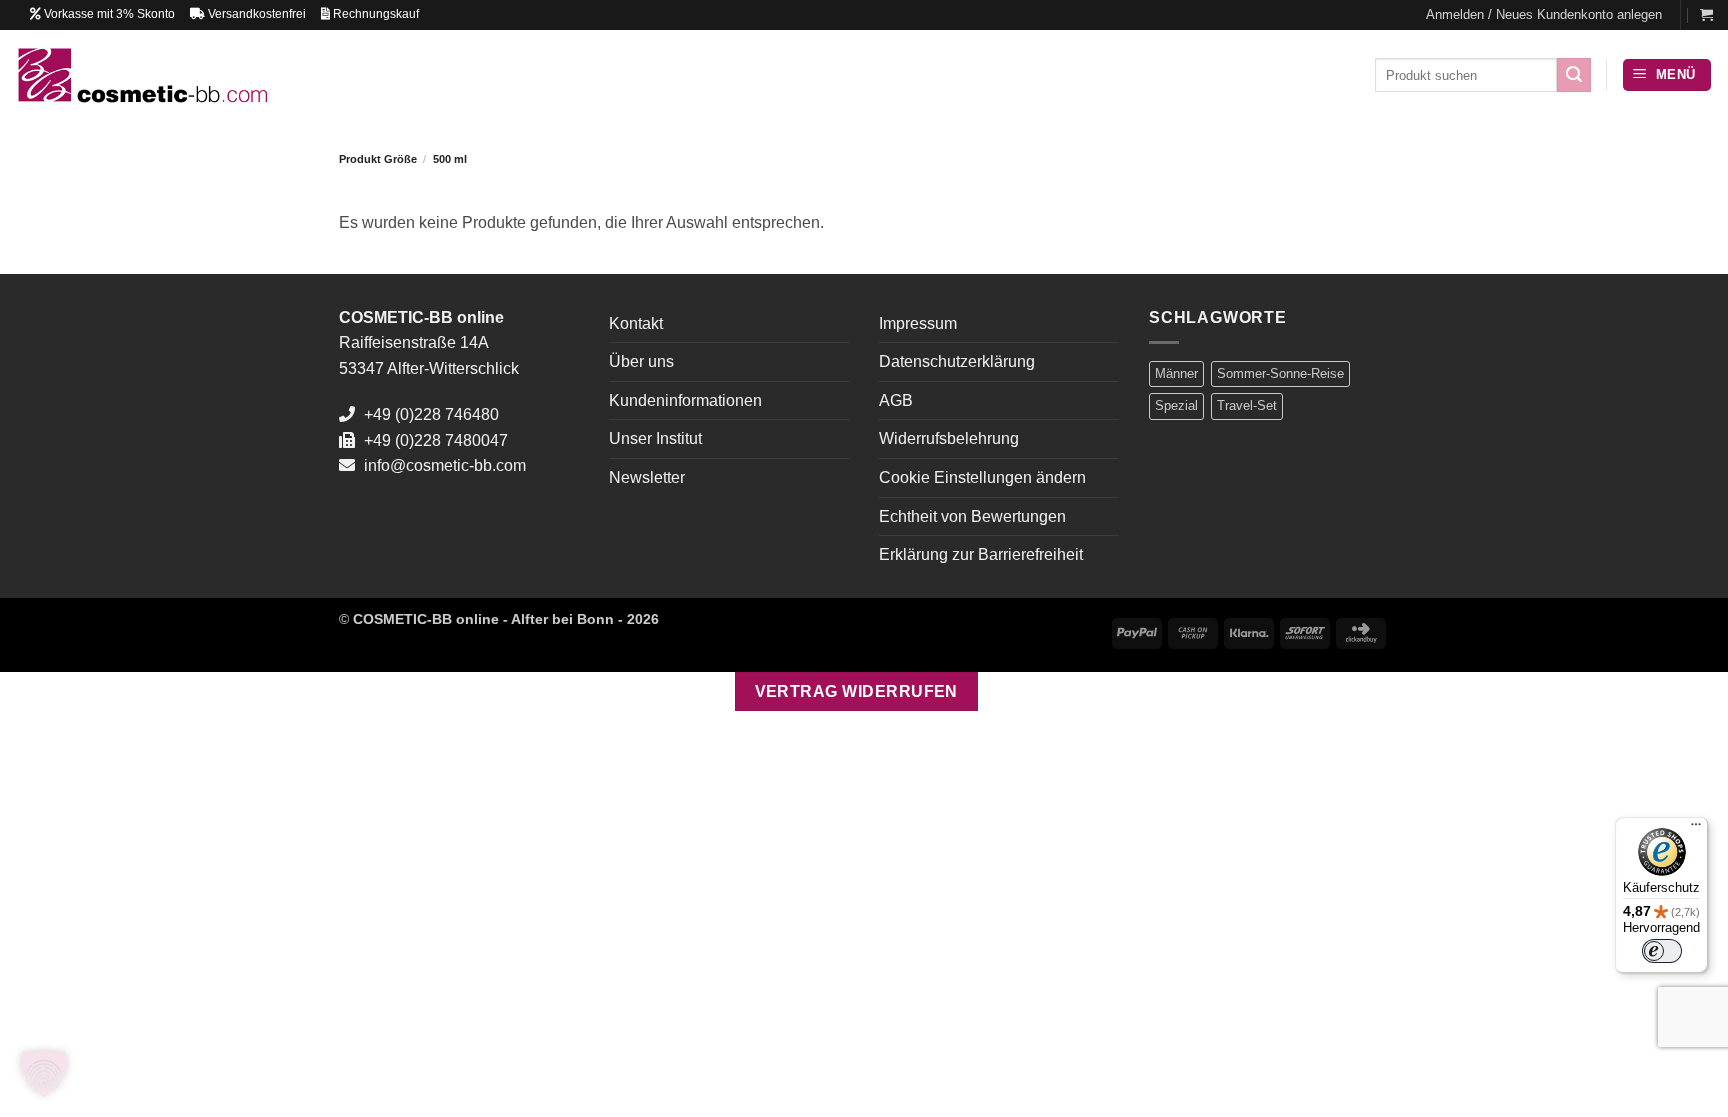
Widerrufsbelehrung (949, 438)
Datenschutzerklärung (957, 361)
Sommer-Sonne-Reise (1280, 373)
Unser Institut (655, 438)
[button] (1544, 15)
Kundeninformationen (685, 400)
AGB (896, 400)
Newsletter (647, 477)
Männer (1176, 373)
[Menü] (1696, 829)
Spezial (1176, 405)
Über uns (641, 361)
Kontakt (636, 323)
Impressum (918, 323)
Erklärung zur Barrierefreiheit (981, 554)
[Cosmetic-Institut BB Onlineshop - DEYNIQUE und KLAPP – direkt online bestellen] (141, 74)
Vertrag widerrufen (856, 691)
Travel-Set (1247, 405)
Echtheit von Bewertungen (972, 516)
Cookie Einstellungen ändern (982, 477)
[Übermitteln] (1574, 75)
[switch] (1662, 951)
